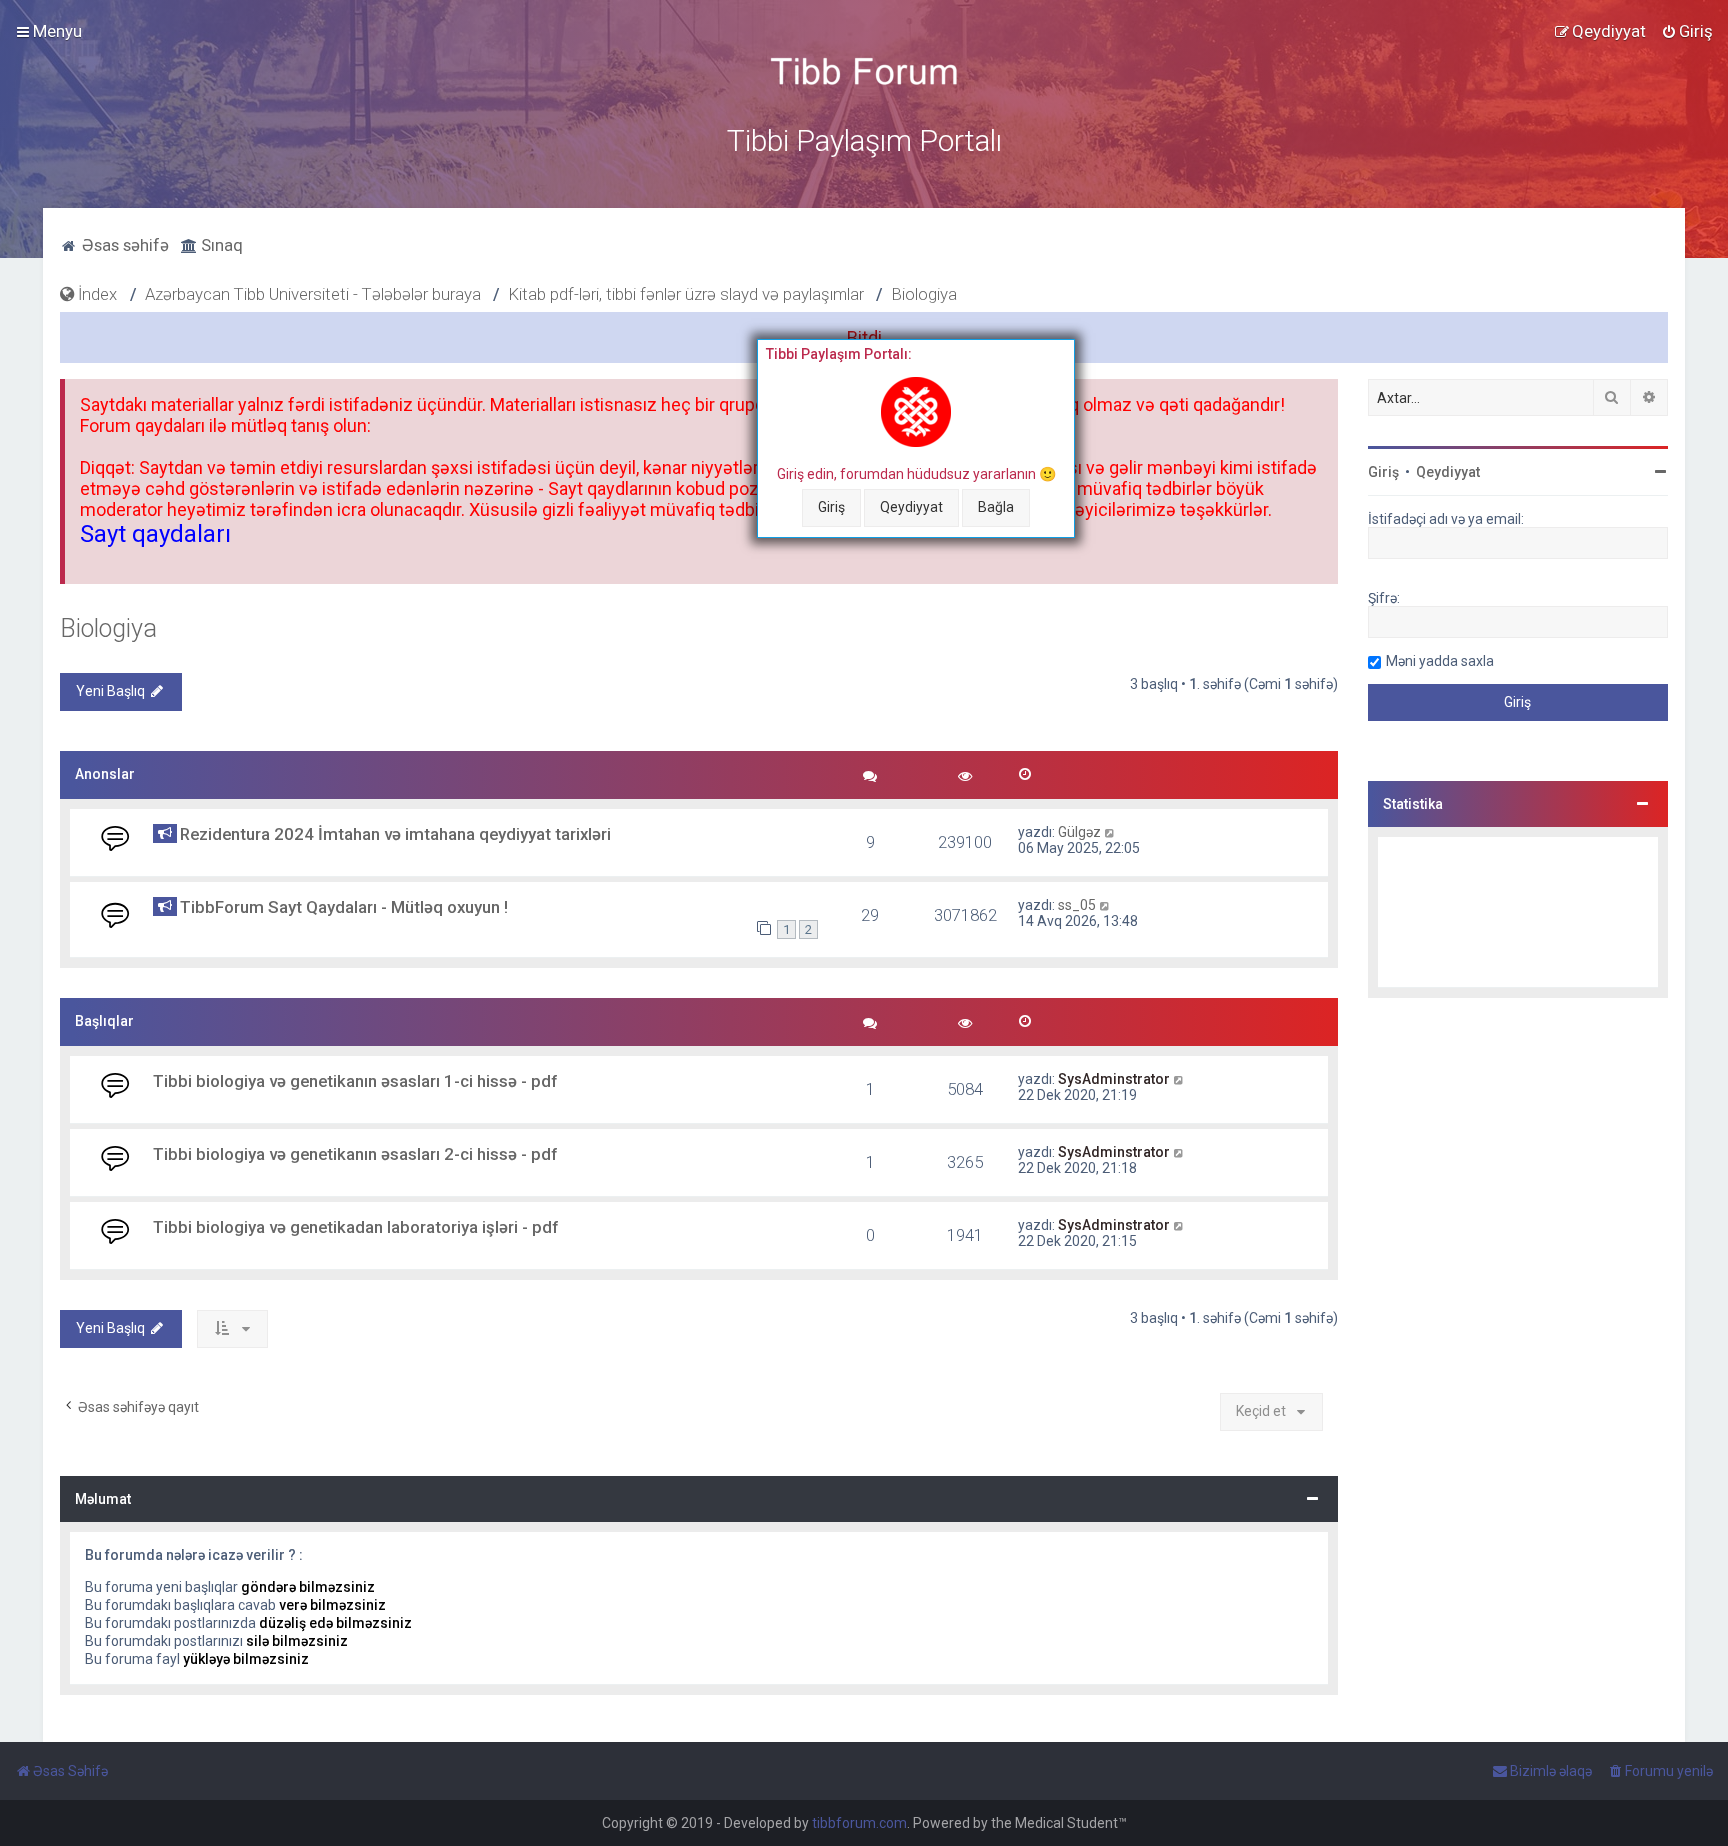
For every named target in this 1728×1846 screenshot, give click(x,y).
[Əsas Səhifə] (864, 71)
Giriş (831, 507)
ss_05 (1077, 905)
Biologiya (108, 628)
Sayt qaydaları (155, 534)
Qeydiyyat (911, 507)
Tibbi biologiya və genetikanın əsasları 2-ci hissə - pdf (355, 1154)
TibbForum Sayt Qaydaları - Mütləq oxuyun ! (344, 907)
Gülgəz (1079, 832)
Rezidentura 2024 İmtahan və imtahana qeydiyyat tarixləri (395, 834)
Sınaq (220, 245)
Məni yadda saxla (1440, 661)
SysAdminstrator (1114, 1079)
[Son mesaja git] (1110, 832)
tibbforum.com (859, 1823)
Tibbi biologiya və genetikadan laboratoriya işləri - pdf (355, 1227)
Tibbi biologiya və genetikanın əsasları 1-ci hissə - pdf (355, 1081)
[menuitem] (1687, 31)
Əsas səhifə (123, 245)
